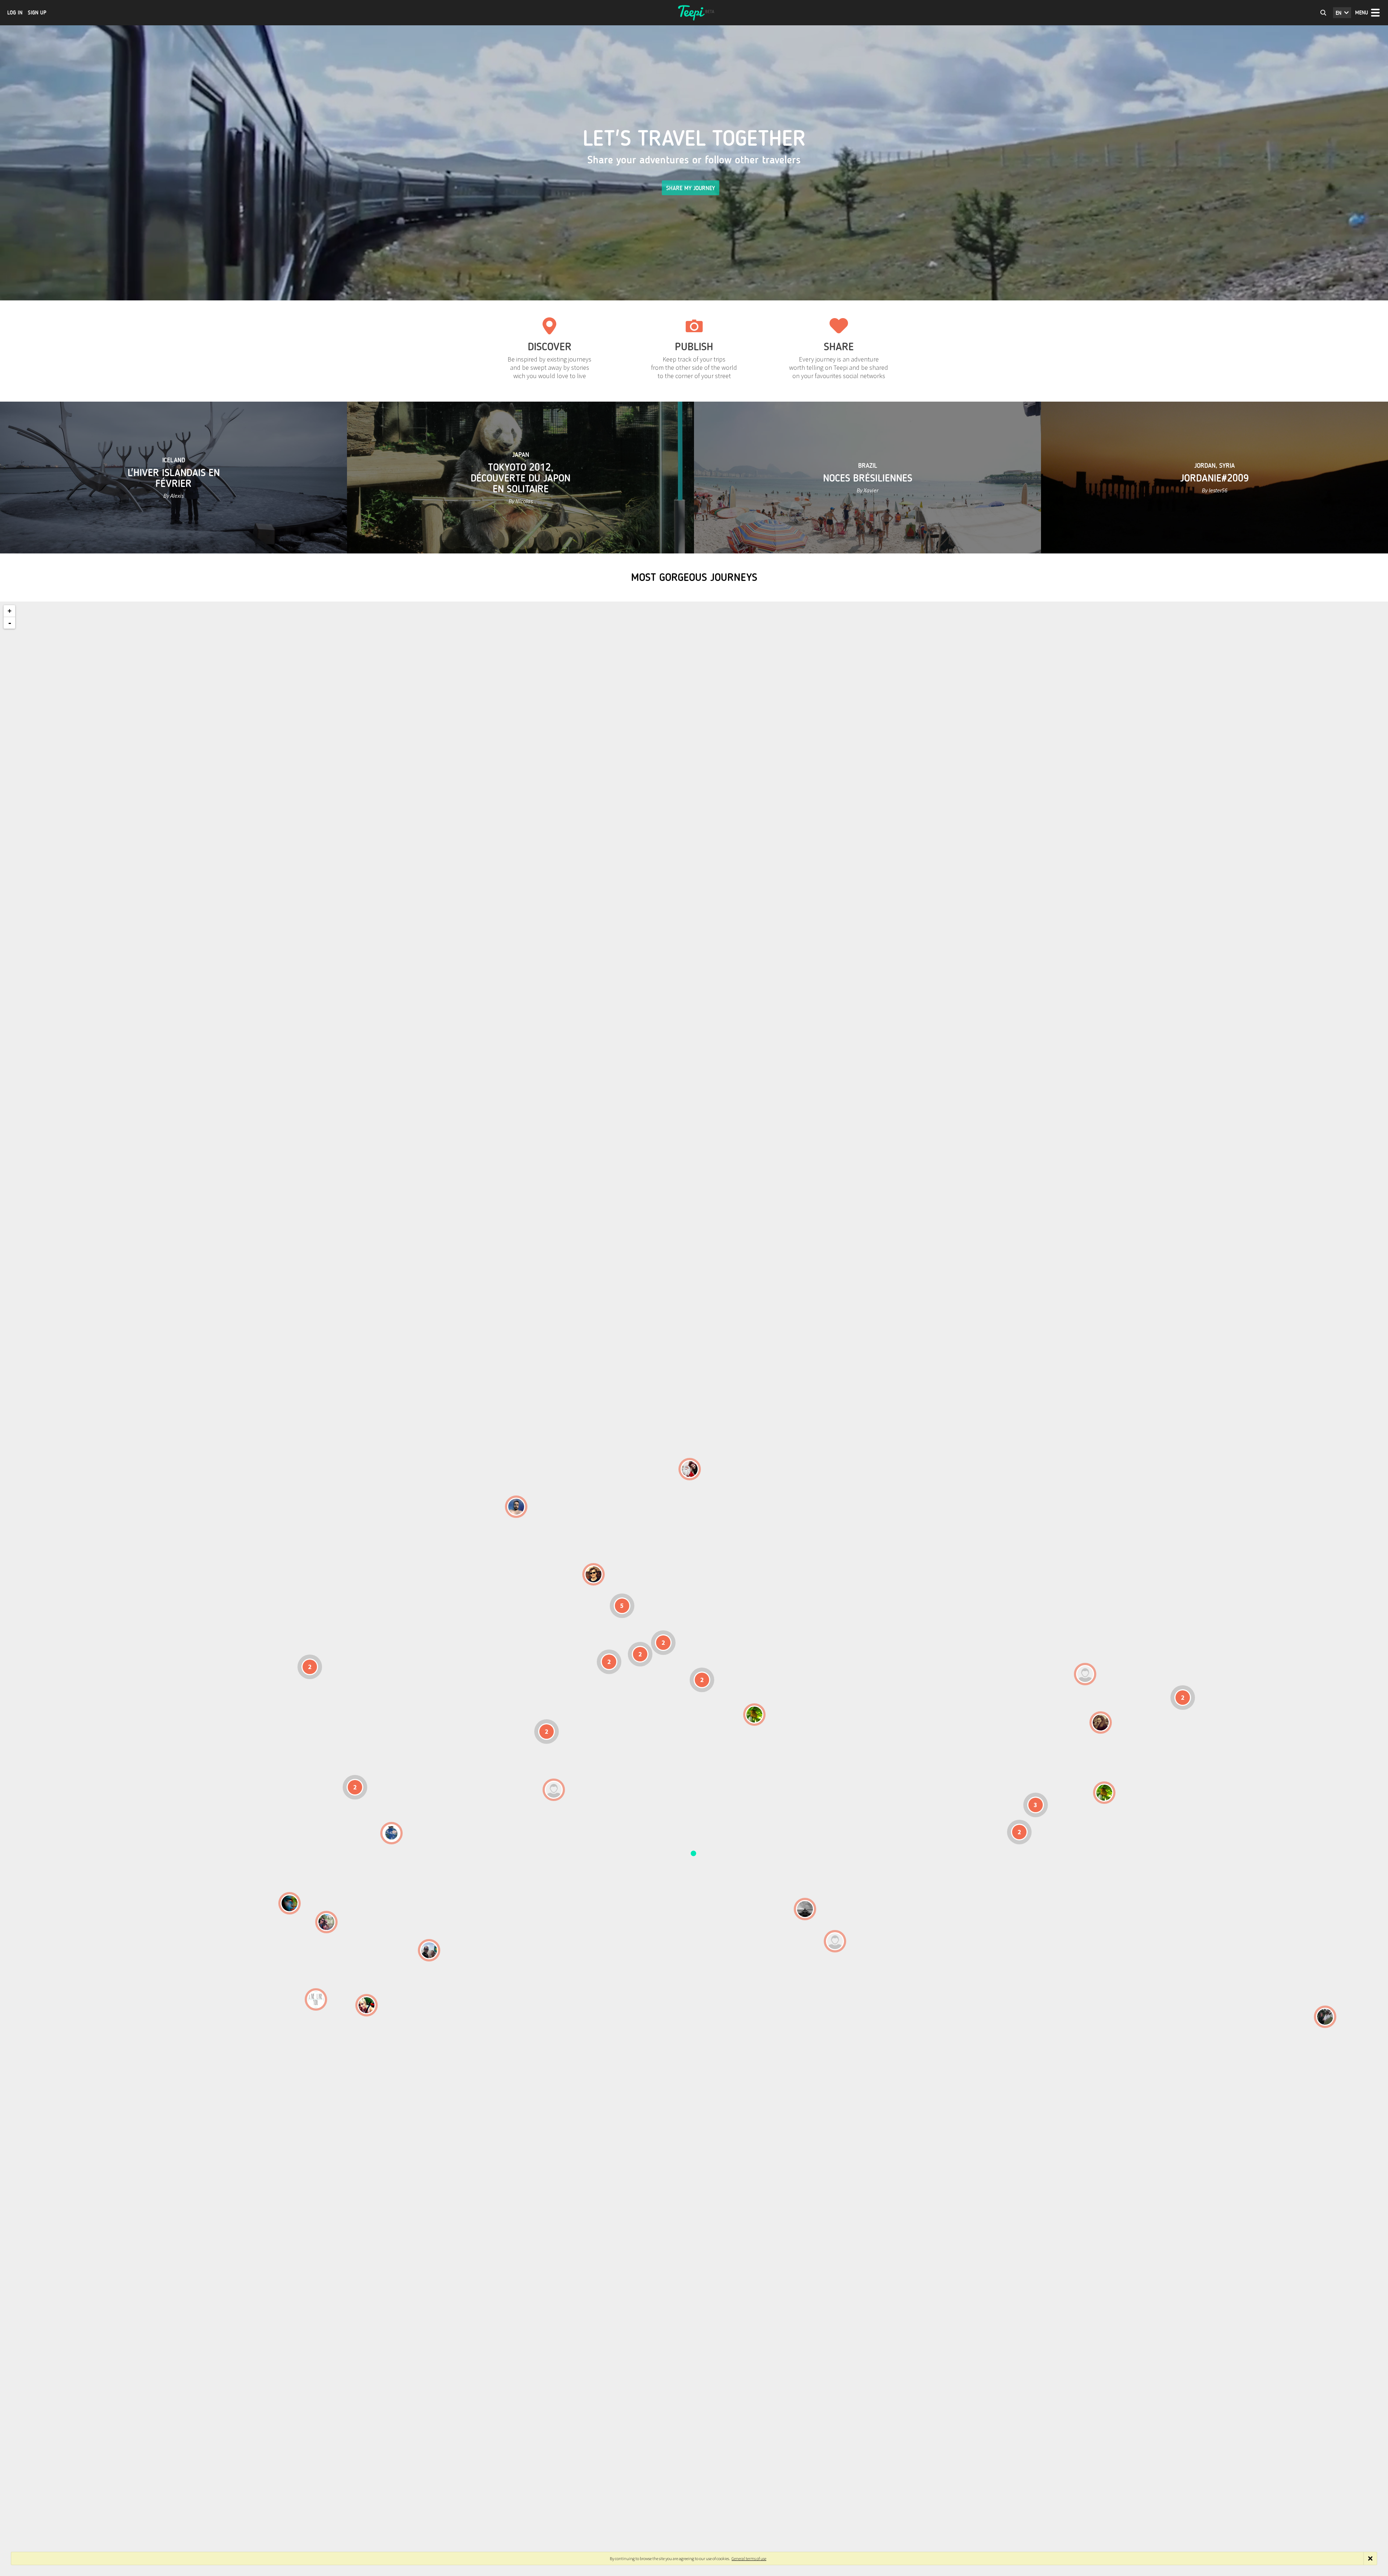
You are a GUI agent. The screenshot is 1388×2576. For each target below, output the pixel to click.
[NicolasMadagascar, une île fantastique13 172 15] (805, 1909)
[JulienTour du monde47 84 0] (1085, 1674)
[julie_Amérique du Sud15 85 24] (367, 2005)
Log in (15, 13)
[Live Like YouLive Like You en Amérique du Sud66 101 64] (316, 1999)
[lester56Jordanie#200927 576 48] (754, 1715)
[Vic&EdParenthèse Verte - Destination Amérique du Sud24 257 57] (326, 1922)
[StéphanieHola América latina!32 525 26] (290, 1903)
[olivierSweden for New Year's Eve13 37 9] (690, 1469)
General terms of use (749, 2558)
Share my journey (691, 188)
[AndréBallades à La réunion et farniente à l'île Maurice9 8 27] (835, 1941)
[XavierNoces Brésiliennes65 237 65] (429, 1950)
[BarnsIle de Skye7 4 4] (594, 1574)
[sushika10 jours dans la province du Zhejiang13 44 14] (1101, 1723)
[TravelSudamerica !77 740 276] (391, 1833)
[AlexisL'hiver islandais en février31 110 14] (516, 1507)
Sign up (37, 13)
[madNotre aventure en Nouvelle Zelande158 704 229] (1325, 2017)
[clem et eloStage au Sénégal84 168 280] (554, 1790)
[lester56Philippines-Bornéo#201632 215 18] (1104, 1793)
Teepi (694, 13)
